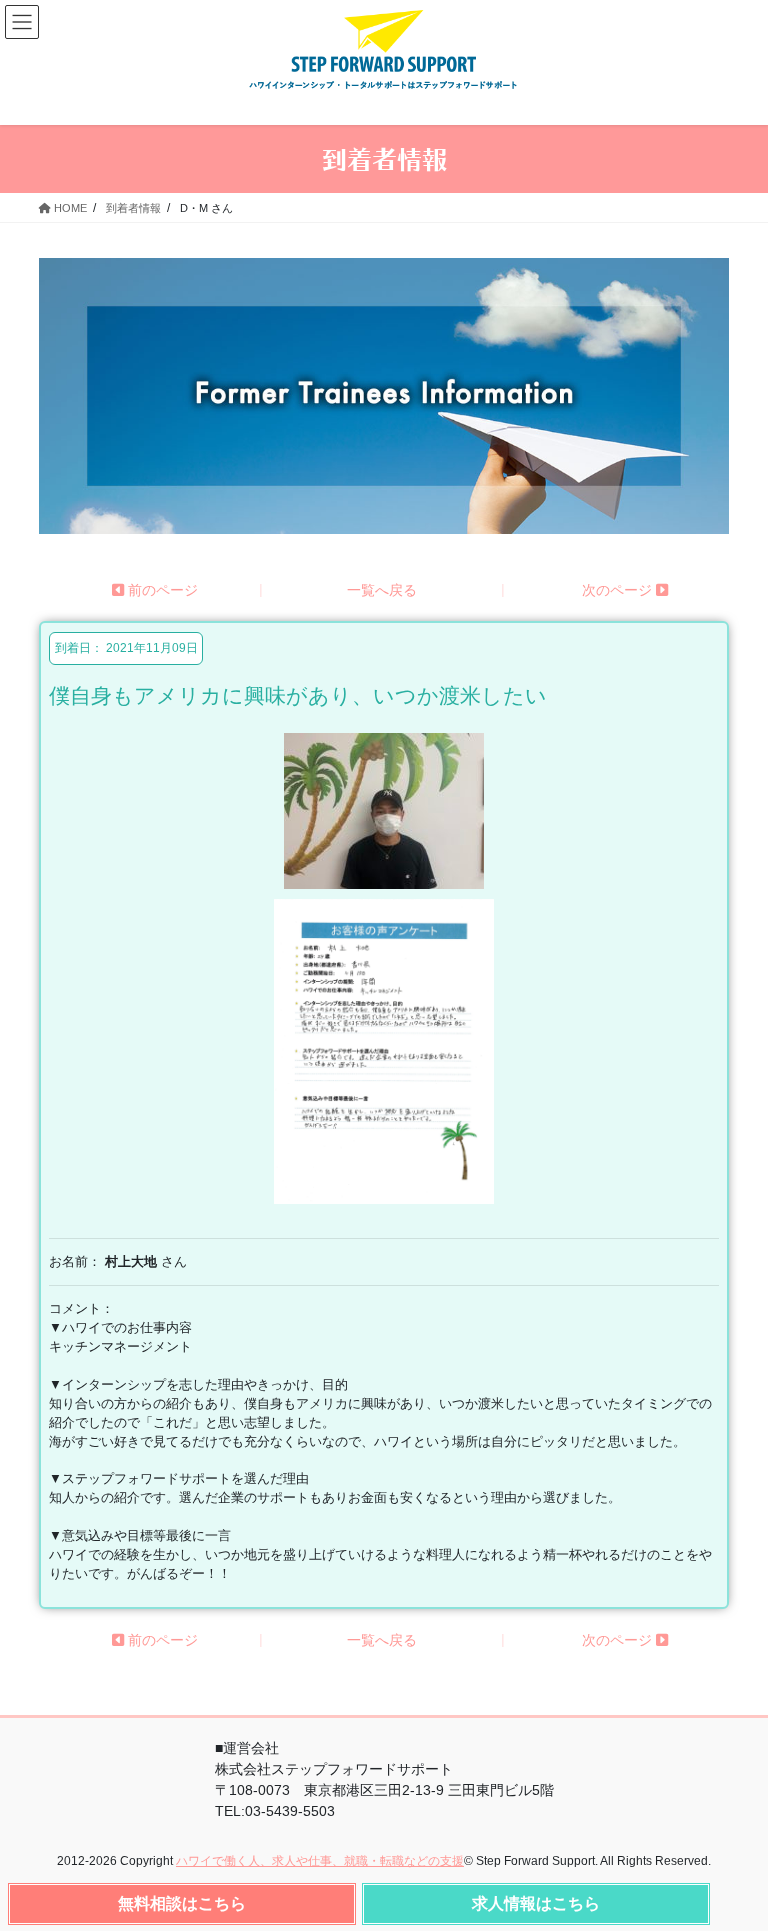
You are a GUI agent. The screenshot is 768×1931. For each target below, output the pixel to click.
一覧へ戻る (382, 590)
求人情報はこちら (536, 1903)
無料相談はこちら (182, 1903)
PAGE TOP (738, 1903)
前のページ (161, 590)
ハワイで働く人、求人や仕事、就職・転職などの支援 (320, 1861)
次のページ (619, 590)
